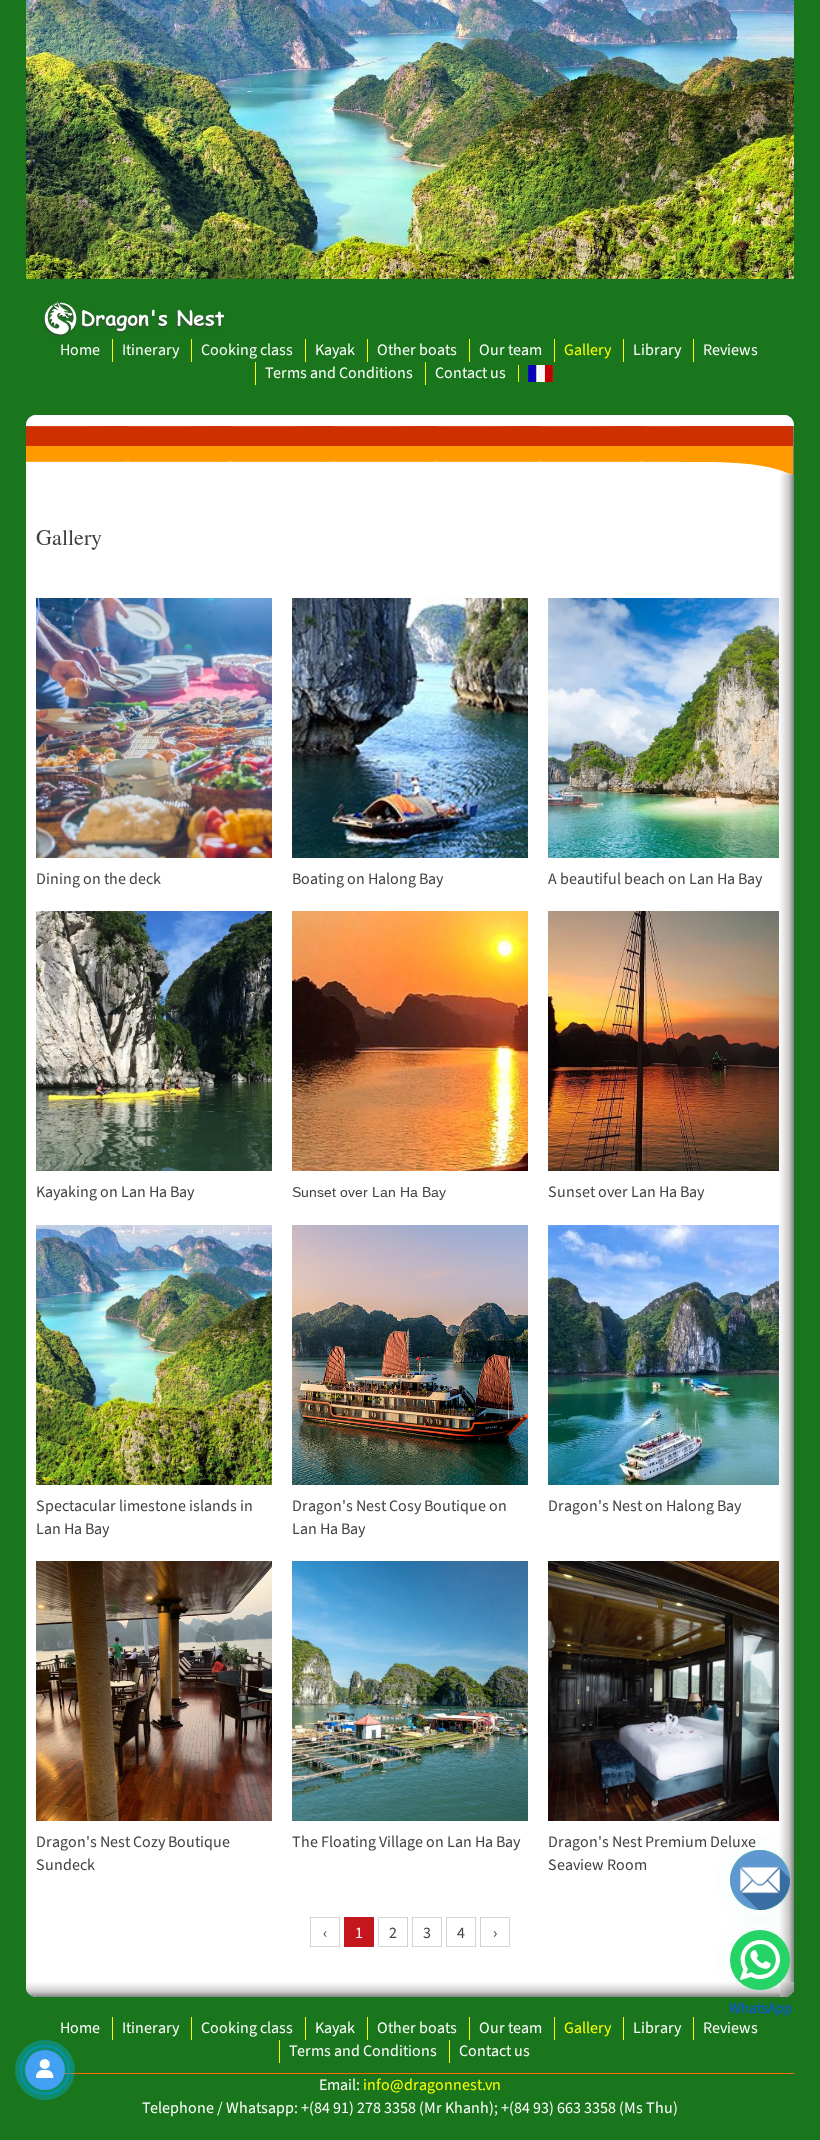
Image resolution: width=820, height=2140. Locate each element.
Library (657, 350)
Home (80, 350)
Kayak (335, 350)
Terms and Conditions (339, 373)
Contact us (470, 373)
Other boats (417, 350)
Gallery (587, 350)
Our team (510, 350)
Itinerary (150, 350)
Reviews (730, 350)
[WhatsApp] (760, 1960)
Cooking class (247, 350)
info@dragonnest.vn (432, 2085)
